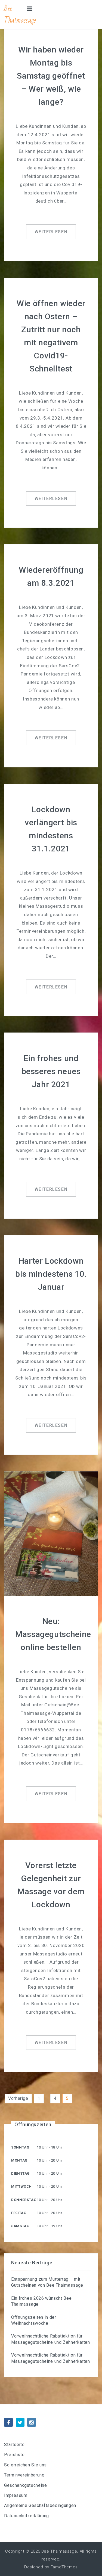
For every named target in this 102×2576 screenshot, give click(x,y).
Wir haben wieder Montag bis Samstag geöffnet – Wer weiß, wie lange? (51, 76)
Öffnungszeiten (33, 2124)
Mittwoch (21, 2186)
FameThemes (64, 2567)
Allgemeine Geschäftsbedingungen (40, 2505)
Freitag (19, 2213)
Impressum (16, 2495)
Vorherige (18, 2098)
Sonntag (20, 2147)
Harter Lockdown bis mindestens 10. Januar (51, 1274)
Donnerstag (24, 2200)
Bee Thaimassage (20, 15)
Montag (19, 2160)
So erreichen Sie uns (25, 2465)
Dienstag (21, 2173)
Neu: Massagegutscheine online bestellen (53, 1634)
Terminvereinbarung (24, 2475)
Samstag (20, 2226)
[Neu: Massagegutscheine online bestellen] (51, 1533)
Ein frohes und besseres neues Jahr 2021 (51, 1071)
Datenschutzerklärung (27, 2516)
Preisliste (14, 2455)
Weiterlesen (51, 232)
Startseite (14, 2445)
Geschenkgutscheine (26, 2485)
